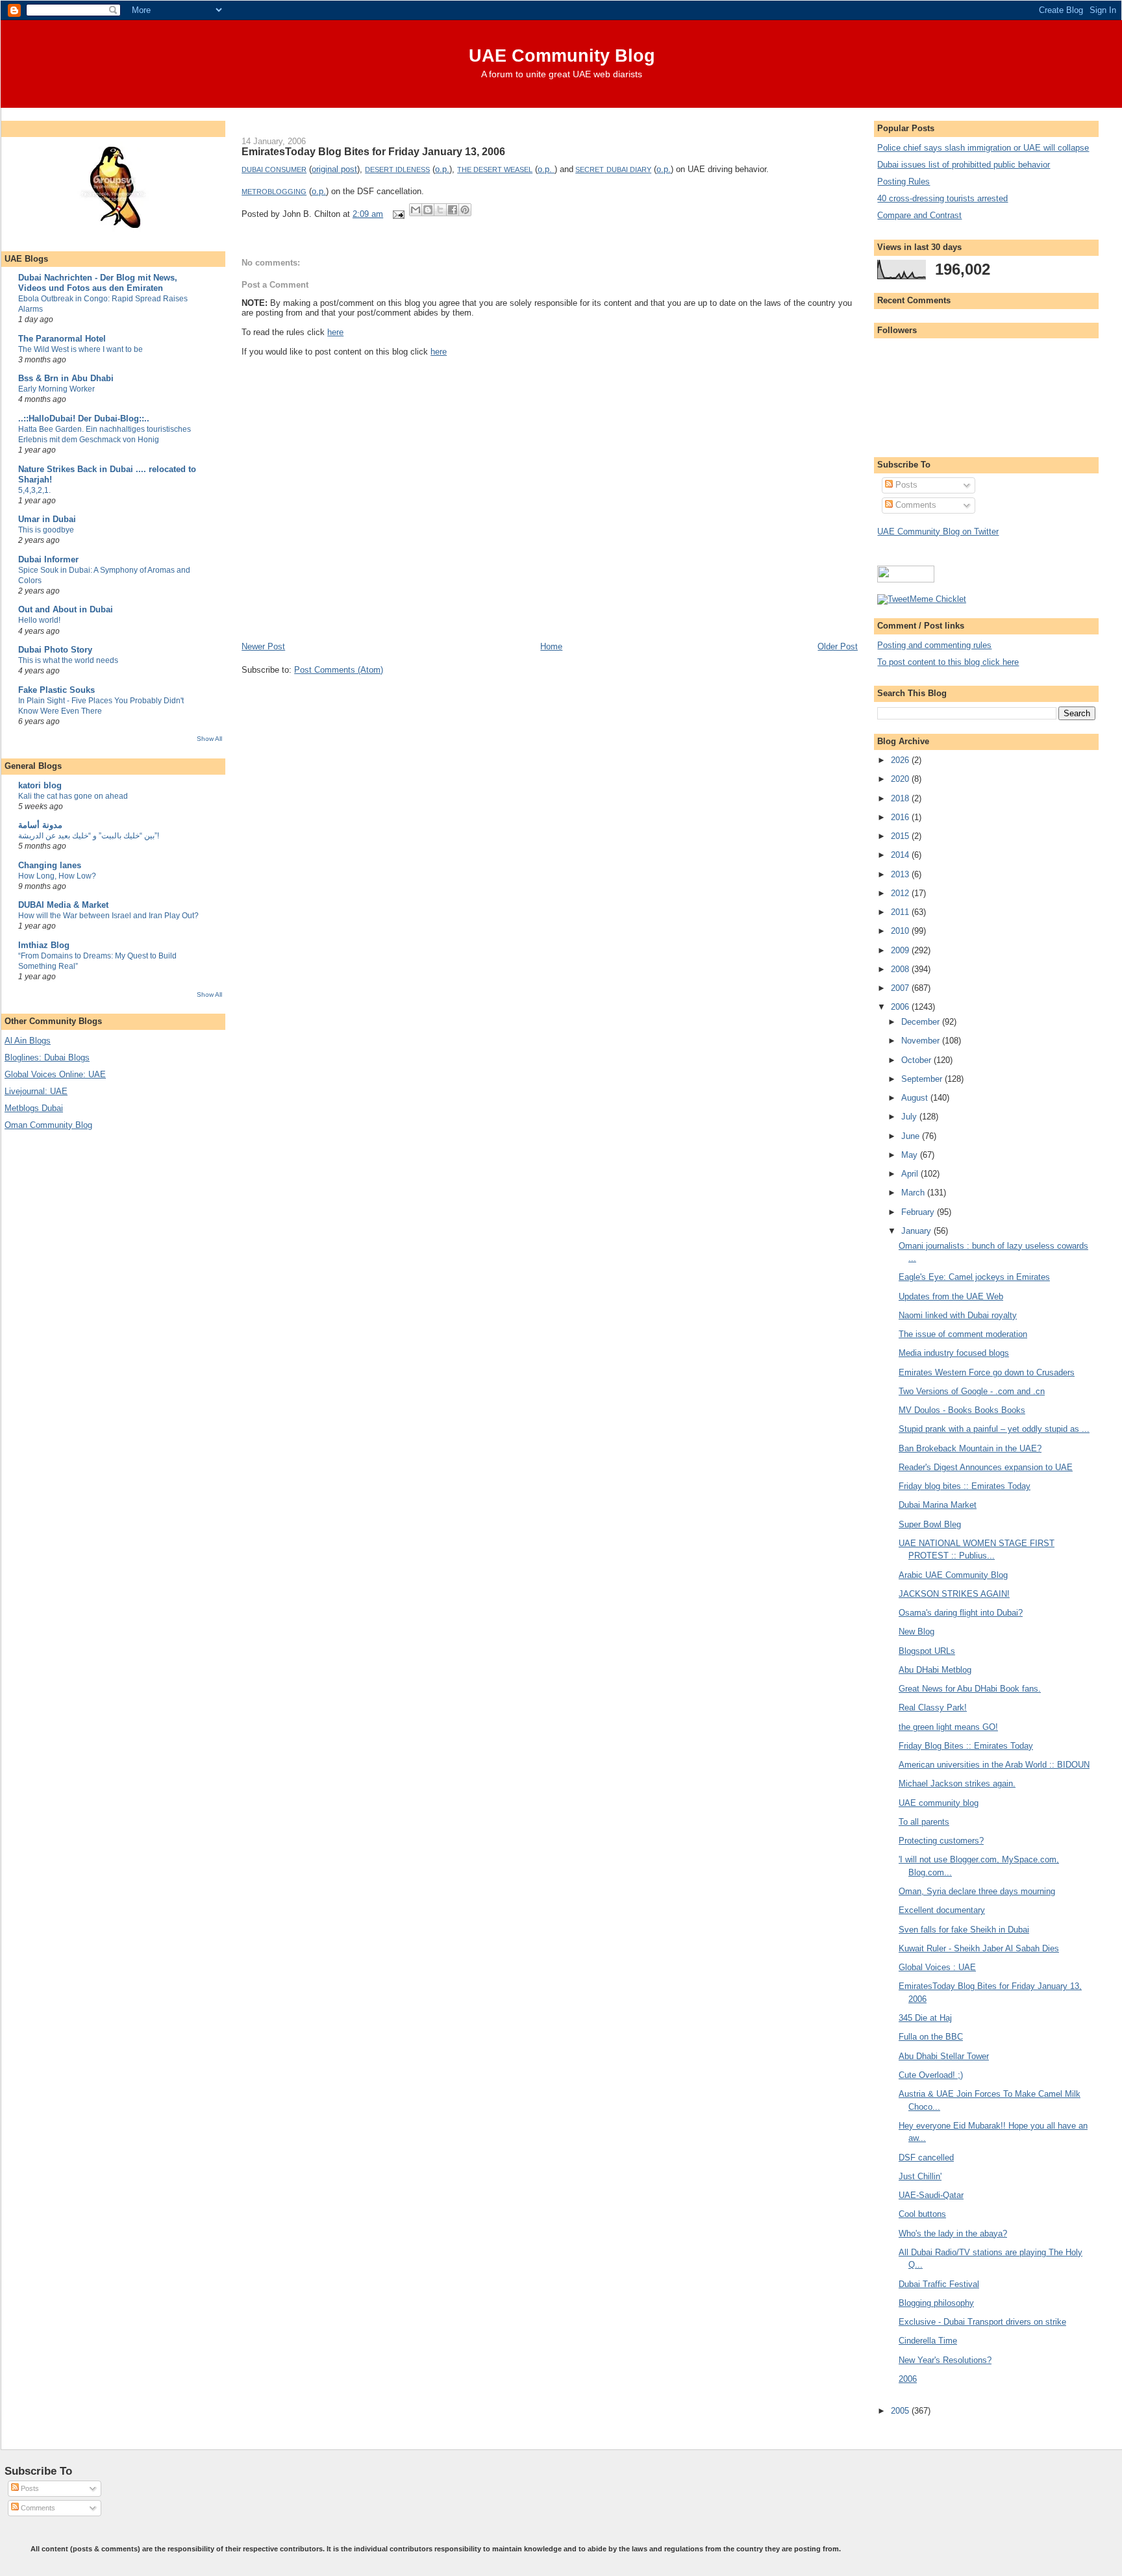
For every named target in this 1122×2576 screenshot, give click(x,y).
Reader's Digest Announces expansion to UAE (986, 1467)
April (911, 1174)
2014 (901, 855)
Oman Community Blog (48, 1125)
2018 (901, 798)
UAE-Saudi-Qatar (931, 2195)
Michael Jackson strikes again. (957, 1783)
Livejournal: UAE (36, 1091)
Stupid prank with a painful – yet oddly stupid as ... (994, 1429)
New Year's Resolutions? (945, 2360)
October (917, 1060)
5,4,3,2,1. (34, 490)
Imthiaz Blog (44, 945)
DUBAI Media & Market (63, 905)
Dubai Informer (48, 559)
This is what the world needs (68, 660)
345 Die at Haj (925, 2018)
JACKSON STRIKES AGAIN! (954, 1594)
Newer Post (263, 646)
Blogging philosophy (936, 2303)
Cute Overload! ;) (931, 2075)
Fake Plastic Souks (56, 690)
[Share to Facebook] (453, 210)
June (912, 1136)
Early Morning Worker (56, 389)
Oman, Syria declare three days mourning (977, 1891)
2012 (901, 893)
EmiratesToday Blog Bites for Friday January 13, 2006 (373, 151)
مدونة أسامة (40, 825)
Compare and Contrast (919, 215)
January (917, 1231)
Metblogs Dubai (34, 1108)
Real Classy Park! (933, 1707)
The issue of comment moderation (963, 1334)
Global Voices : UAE (937, 1967)
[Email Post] (398, 214)
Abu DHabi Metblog (935, 1670)
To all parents (924, 1822)
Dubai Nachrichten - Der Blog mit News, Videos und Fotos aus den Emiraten (98, 283)
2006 (901, 1007)
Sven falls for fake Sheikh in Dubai (964, 1930)
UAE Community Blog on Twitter (938, 531)
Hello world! (39, 620)
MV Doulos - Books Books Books (962, 1410)
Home (551, 646)
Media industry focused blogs (954, 1353)
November (922, 1041)
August (916, 1098)
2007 (901, 988)
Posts (905, 485)
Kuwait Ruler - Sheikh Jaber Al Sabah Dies (979, 1948)
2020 (901, 779)
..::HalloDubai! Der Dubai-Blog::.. (84, 419)
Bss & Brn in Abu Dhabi (66, 378)
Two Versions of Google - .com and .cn (972, 1391)
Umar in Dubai (47, 519)
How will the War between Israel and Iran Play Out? (108, 916)
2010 (901, 931)
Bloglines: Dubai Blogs (47, 1057)
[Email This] (416, 210)
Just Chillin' (920, 2176)
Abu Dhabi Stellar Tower (944, 2056)
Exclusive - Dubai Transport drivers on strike (982, 2322)
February (919, 1212)
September (923, 1079)
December (922, 1022)
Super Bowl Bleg (930, 1524)
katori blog (40, 785)
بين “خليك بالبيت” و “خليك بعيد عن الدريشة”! (89, 836)
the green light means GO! (948, 1727)
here (335, 332)
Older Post (838, 646)
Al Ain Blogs (28, 1041)
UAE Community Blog (562, 56)
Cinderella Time (928, 2341)
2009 (901, 950)
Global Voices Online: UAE (55, 1074)
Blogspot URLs (927, 1651)
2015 (901, 836)
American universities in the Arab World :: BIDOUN (994, 1765)
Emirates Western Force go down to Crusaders (987, 1372)
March (914, 1193)
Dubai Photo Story (55, 650)
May (911, 1155)
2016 (901, 817)
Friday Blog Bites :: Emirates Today (966, 1746)
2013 (901, 874)
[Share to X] (440, 210)
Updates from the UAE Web (951, 1296)
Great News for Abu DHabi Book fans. (970, 1689)
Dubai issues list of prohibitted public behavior (964, 165)
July (910, 1117)
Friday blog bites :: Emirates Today (965, 1486)
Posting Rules (904, 181)
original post (334, 169)
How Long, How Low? (57, 876)
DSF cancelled (926, 2157)
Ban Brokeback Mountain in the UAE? (970, 1448)
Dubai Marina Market (938, 1505)
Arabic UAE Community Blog (953, 1575)
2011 (901, 912)
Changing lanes (50, 865)
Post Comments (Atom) (339, 670)
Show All (209, 739)
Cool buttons (922, 2214)
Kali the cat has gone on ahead (73, 796)
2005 (901, 2411)
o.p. (442, 169)
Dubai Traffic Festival (939, 2284)
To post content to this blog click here (948, 662)
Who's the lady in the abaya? (953, 2233)
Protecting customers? (941, 1841)
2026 (901, 760)
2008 (901, 969)
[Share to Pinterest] (465, 210)
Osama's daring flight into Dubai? (961, 1613)
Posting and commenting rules (934, 645)
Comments (915, 505)
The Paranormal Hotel (62, 339)
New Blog (916, 1632)
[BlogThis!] (428, 210)
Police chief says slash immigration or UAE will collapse (983, 148)
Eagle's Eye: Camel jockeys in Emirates (974, 1277)
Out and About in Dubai (66, 609)
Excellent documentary (942, 1910)
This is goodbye (46, 530)
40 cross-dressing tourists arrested (942, 198)
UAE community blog (939, 1803)
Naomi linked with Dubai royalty (958, 1315)
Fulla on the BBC (931, 2037)
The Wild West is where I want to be (81, 349)
